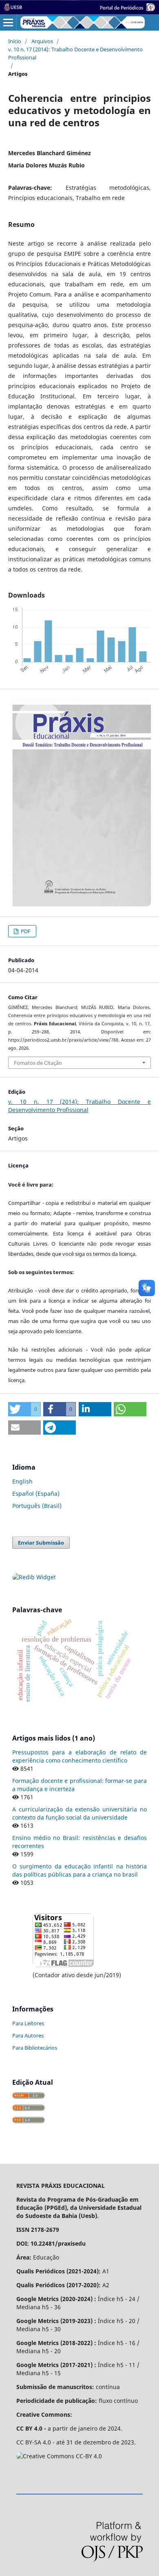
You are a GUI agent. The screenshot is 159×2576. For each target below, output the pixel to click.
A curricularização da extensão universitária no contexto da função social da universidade (79, 1813)
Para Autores (28, 2035)
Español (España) (36, 1494)
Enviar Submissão (41, 1543)
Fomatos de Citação (38, 1063)
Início (15, 41)
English (22, 1481)
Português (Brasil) (37, 1506)
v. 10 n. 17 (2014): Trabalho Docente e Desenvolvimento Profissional (75, 53)
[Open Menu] (8, 22)
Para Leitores (28, 2023)
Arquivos (42, 41)
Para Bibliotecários (35, 2048)
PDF (25, 931)
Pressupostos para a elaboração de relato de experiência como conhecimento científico (79, 1756)
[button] (24, 1409)
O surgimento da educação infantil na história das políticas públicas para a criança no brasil (79, 1870)
